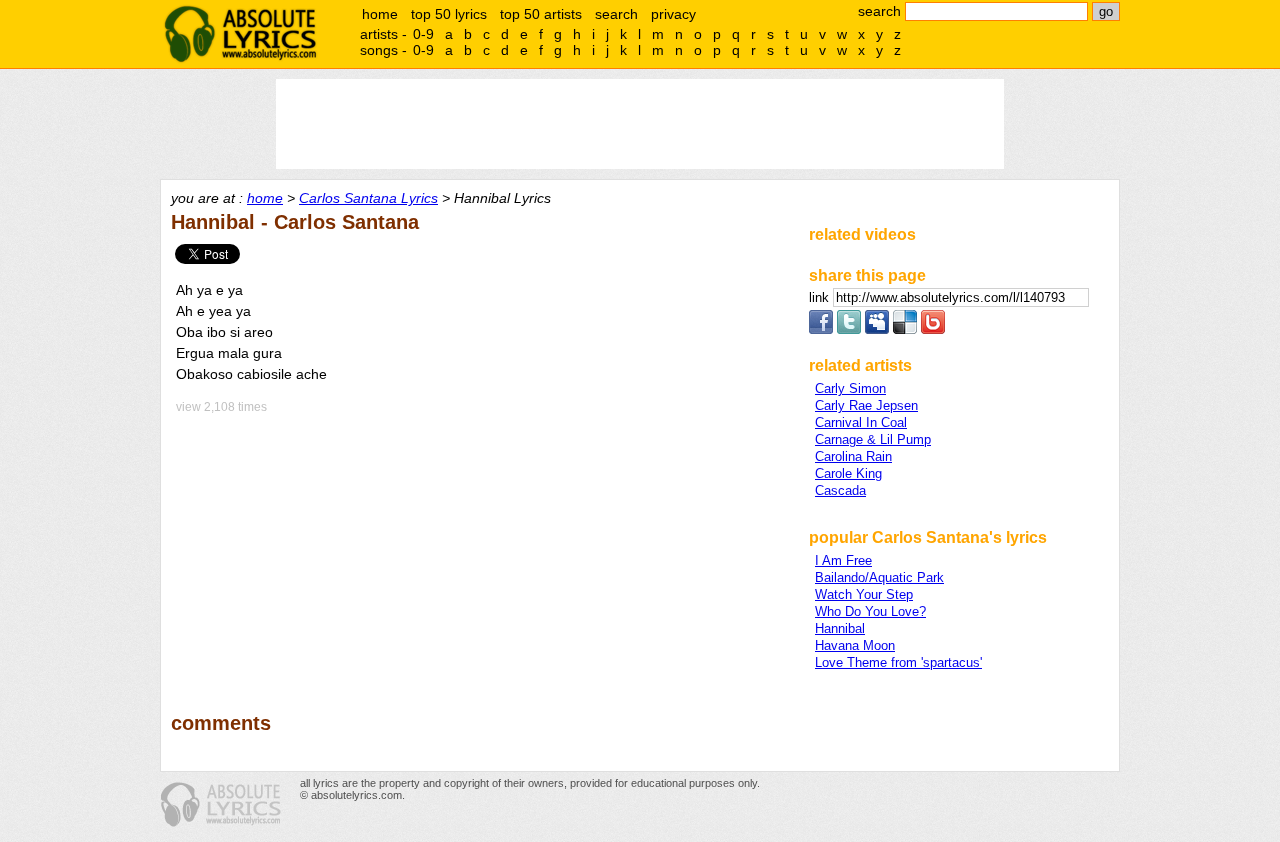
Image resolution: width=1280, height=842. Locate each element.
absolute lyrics (240, 34)
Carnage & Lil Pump (873, 439)
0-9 (423, 34)
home (380, 14)
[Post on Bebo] (933, 329)
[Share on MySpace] (877, 329)
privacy (673, 14)
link (821, 297)
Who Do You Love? (870, 611)
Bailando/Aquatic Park (879, 577)
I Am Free (843, 560)
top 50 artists (541, 14)
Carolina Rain (853, 456)
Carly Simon (850, 388)
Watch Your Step (864, 594)
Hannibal (840, 628)
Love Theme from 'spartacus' (898, 662)
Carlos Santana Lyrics (368, 198)
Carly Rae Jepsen (866, 405)
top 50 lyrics (449, 14)
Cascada (840, 490)
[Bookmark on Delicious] (905, 329)
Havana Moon (855, 645)
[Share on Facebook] (821, 329)
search (616, 14)
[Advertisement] (481, 549)
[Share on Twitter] (849, 329)
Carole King (848, 473)
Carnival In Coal (861, 422)
